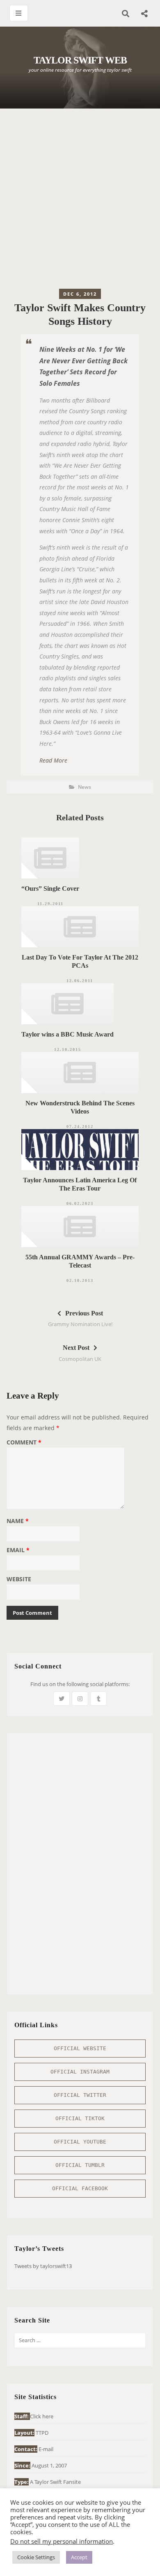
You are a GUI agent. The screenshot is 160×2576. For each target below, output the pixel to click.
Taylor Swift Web (80, 60)
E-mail (46, 2449)
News (85, 787)
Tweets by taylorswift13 (43, 2266)
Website (19, 1580)
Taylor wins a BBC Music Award (67, 1034)
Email (18, 1551)
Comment (24, 1443)
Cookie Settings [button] (36, 2557)
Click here (42, 2416)
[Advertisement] (80, 201)
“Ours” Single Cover (50, 888)
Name (18, 1521)
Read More (53, 760)
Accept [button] (79, 2557)
